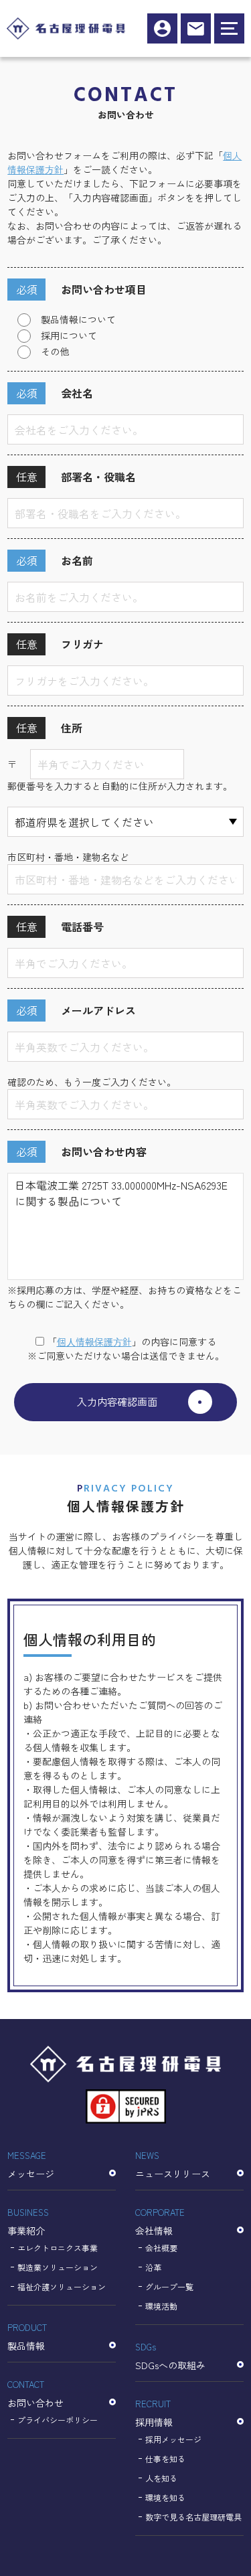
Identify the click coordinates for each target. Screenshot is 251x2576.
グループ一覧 (169, 2286)
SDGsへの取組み (170, 2356)
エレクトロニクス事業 (58, 2248)
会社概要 (161, 2248)
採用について (69, 335)
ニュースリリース (173, 2165)
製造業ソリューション (58, 2267)
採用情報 (162, 28)
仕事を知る (165, 2459)
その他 (55, 351)
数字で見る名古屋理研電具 (193, 2517)
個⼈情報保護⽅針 (94, 1342)
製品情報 (27, 2337)
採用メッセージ (173, 2439)
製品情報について (78, 319)
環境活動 (161, 2306)
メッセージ (31, 2165)
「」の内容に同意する (132, 1342)
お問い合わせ (35, 2394)
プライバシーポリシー (58, 2420)
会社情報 (160, 2222)
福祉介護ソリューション (62, 2286)
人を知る (161, 2478)
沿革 (153, 2267)
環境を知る (165, 2497)
